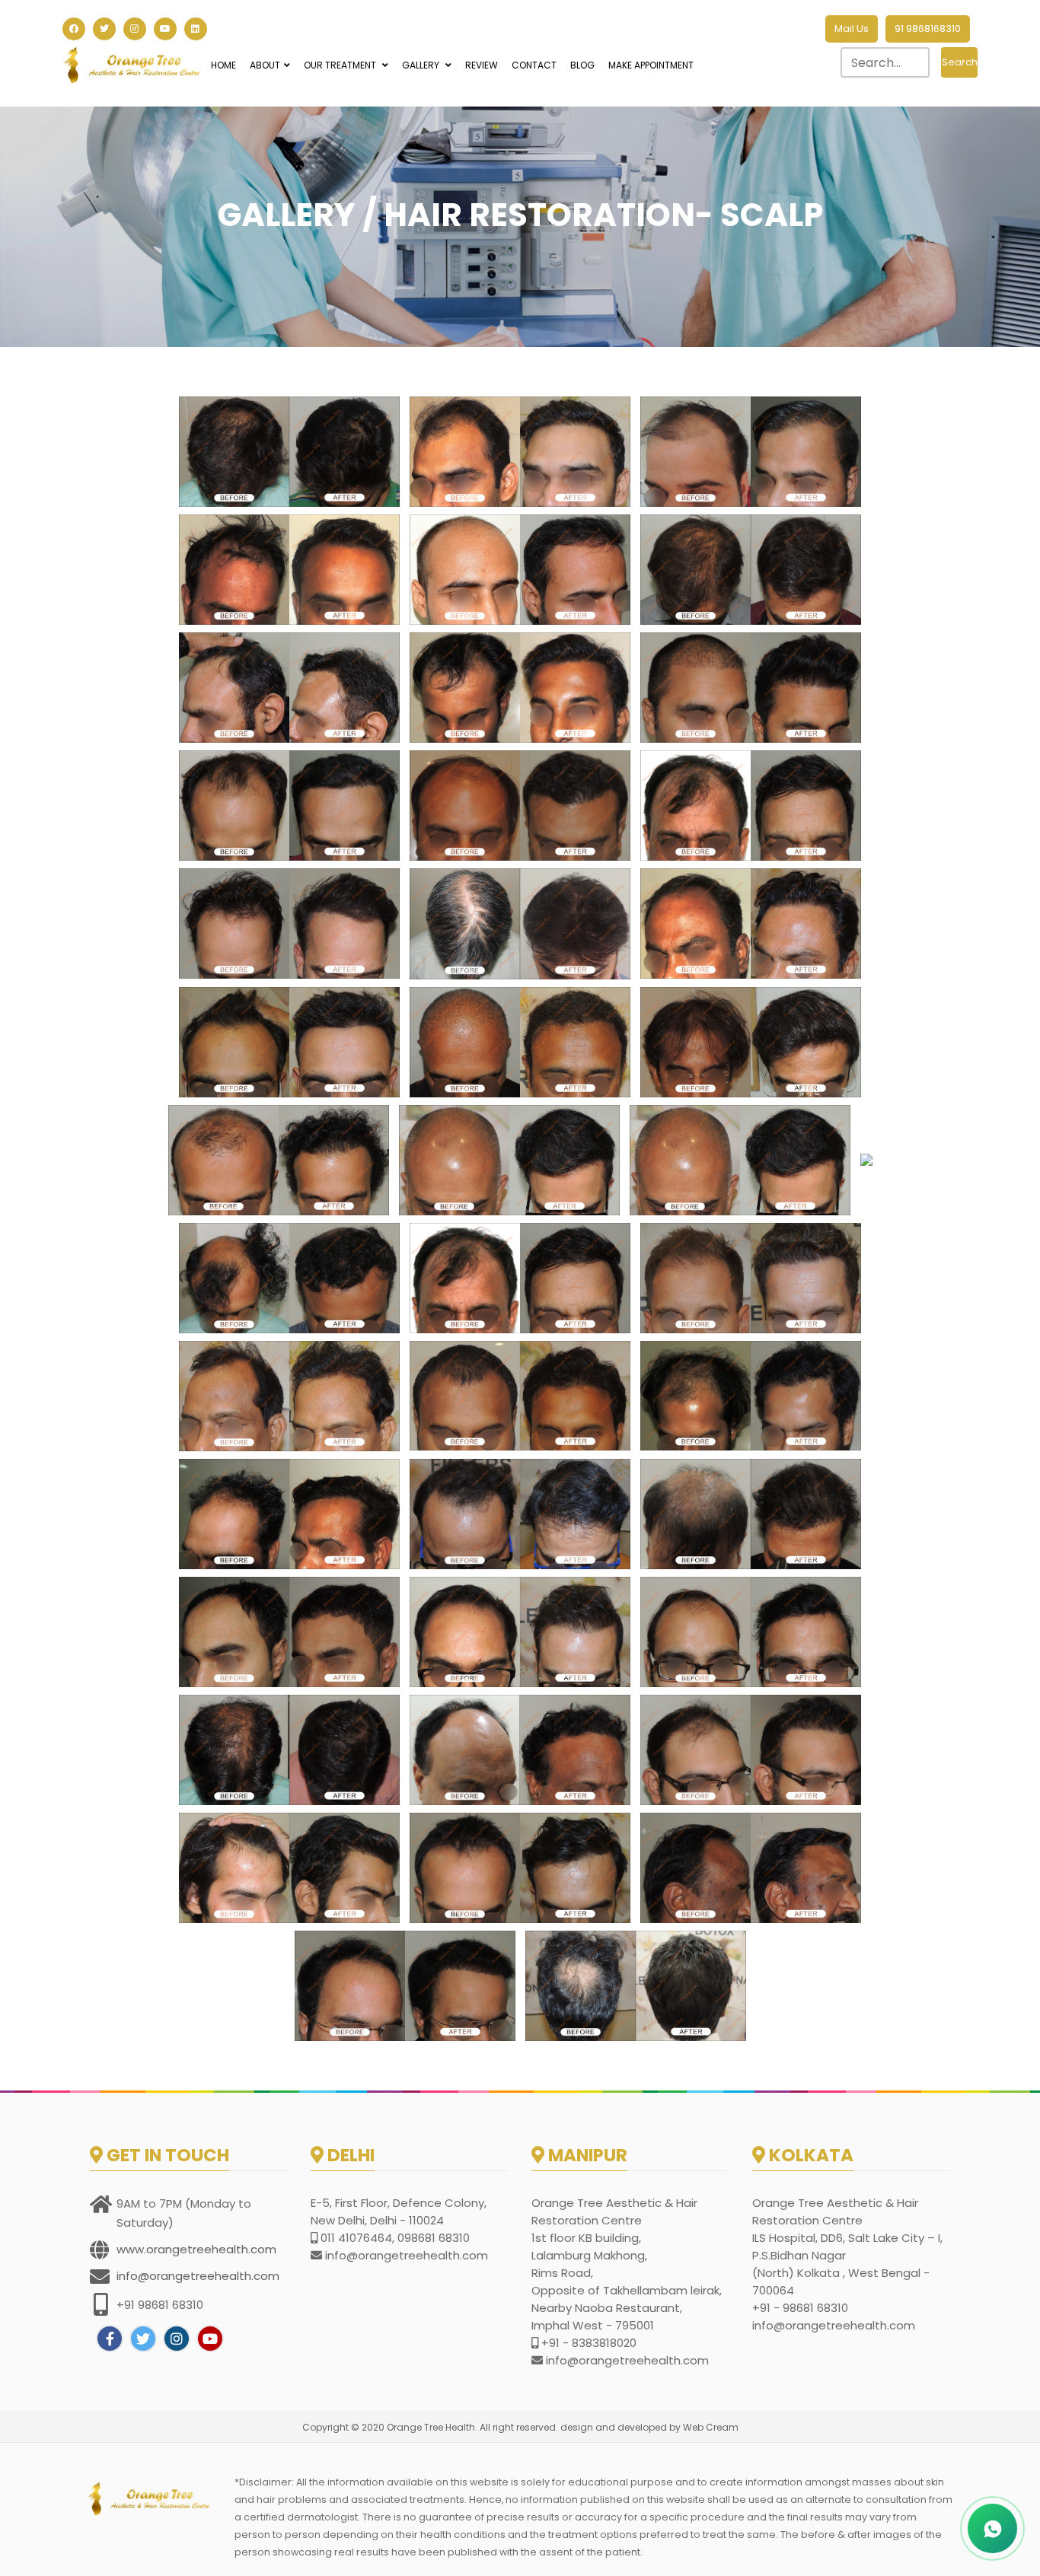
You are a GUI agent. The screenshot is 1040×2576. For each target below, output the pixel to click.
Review (482, 65)
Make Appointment (651, 65)
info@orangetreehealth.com (198, 2276)
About (265, 65)
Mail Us (852, 29)
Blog (582, 65)
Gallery (422, 65)
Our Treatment (341, 65)
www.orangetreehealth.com (196, 2249)
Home (223, 65)
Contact (534, 65)
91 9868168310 (928, 29)
